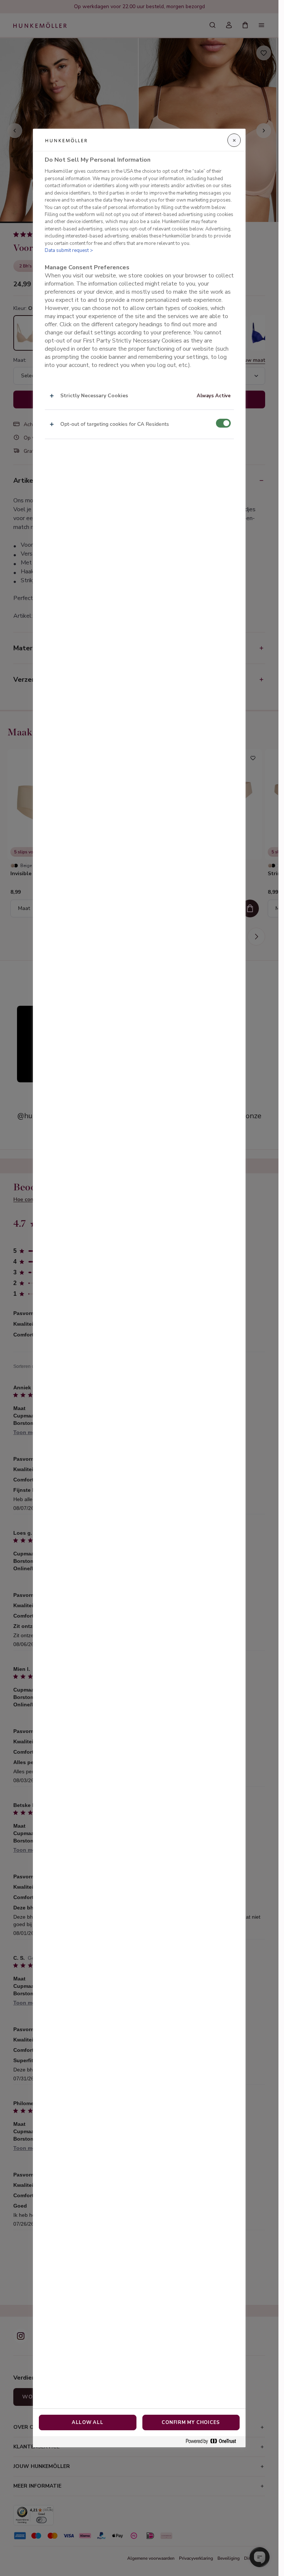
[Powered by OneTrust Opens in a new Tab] (214, 2442)
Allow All (88, 2422)
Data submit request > (69, 250)
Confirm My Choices (191, 2422)
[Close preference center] (234, 140)
